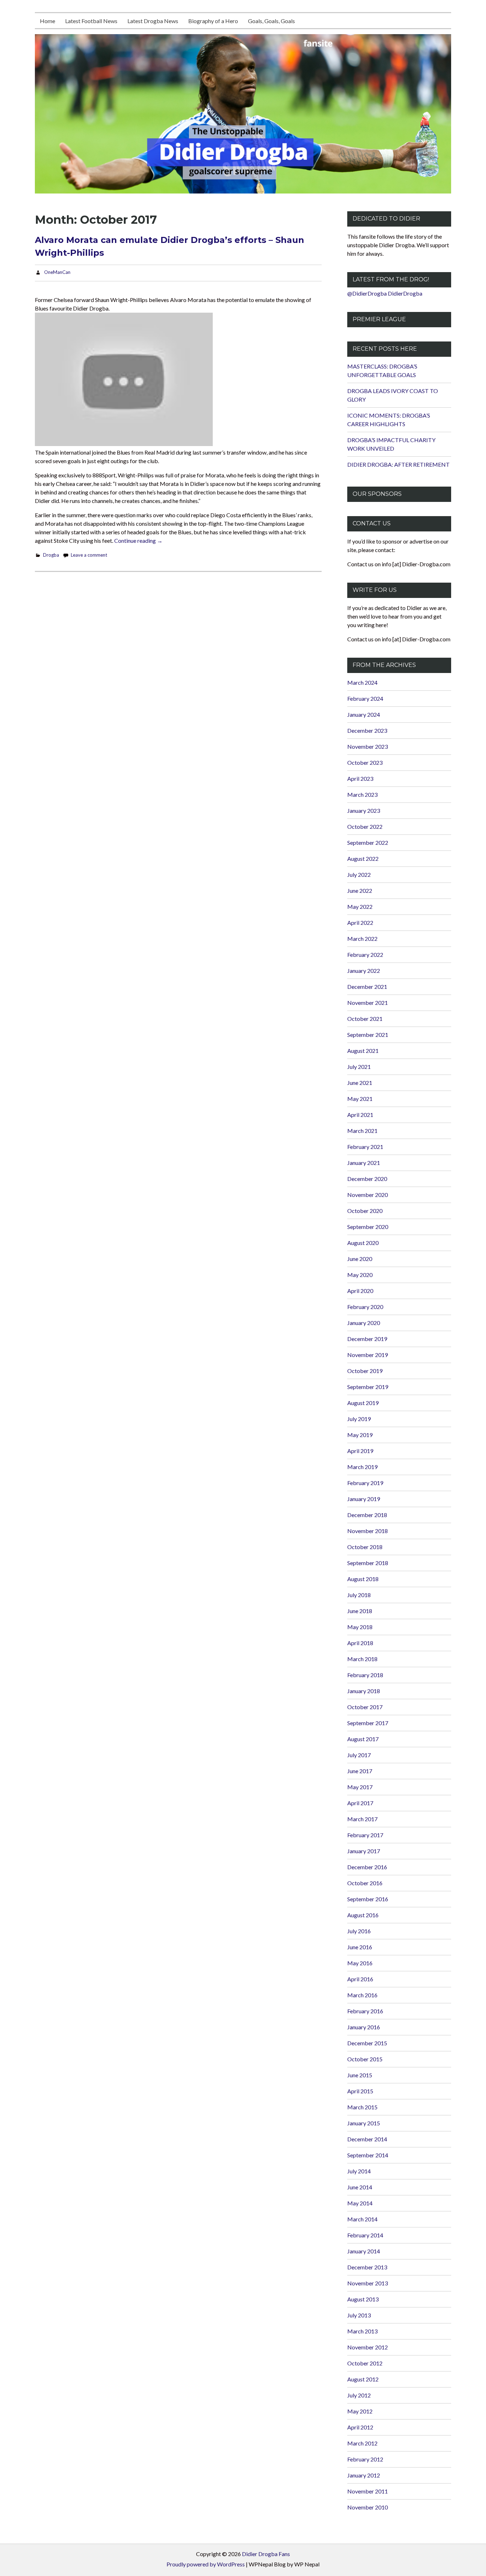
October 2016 (365, 1883)
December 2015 (367, 2043)
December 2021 (367, 987)
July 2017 (359, 1755)
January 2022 (364, 971)
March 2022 (362, 939)
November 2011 (368, 2491)
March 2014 (362, 2219)
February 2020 (365, 1307)
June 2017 (360, 1771)
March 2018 (362, 1659)
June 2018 (360, 1611)
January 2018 (364, 1691)
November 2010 (368, 2507)
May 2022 (360, 907)
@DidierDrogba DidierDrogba (385, 293)
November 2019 (368, 1355)
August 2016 (363, 1915)
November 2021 (368, 1003)
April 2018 (360, 1643)
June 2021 (360, 1083)
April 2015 (360, 2091)
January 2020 (364, 1323)
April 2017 (360, 1803)
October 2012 (365, 2363)
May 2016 (360, 1963)
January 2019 (364, 1499)
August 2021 (363, 1051)
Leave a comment (89, 555)
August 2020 (363, 1243)
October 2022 (365, 826)
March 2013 (362, 2331)
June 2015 (360, 2075)
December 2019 (367, 1339)
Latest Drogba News (153, 21)
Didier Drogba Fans (266, 2554)
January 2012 (364, 2475)
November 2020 (368, 1195)
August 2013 (363, 2299)
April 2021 (360, 1115)
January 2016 (364, 2027)
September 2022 (368, 842)
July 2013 (359, 2315)
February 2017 (365, 1835)
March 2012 (362, 2443)
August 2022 (363, 858)
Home (47, 21)
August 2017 (363, 1739)
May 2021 (360, 1099)
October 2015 (365, 2059)
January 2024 (364, 714)
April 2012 (360, 2427)
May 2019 (360, 1435)
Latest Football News (91, 21)
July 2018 (359, 1595)
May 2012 (360, 2411)
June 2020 (360, 1259)
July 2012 (359, 2395)
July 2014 (359, 2171)
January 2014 (364, 2251)
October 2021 (365, 1019)
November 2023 (368, 746)
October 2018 (365, 1547)
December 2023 (367, 730)
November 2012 (368, 2347)
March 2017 (362, 1819)
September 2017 (368, 1723)
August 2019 (363, 1403)
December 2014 (367, 2139)
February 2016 (365, 2011)
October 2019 (365, 1371)
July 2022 (359, 874)
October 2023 (365, 762)
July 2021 (359, 1067)
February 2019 (365, 1483)
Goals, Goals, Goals (271, 21)
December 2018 (367, 1515)
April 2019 (360, 1451)
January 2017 (364, 1851)
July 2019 (359, 1419)
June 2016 (360, 1947)
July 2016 (359, 1931)
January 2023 (364, 810)
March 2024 (362, 682)
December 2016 (367, 1867)
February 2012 (365, 2459)
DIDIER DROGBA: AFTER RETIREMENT (398, 464)
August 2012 (363, 2379)
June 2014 (360, 2187)
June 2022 (360, 891)
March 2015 (362, 2107)
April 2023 (360, 778)
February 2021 (365, 1147)
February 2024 (365, 698)
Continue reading (138, 540)
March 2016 (362, 1995)
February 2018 (365, 1675)
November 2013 (368, 2283)
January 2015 (364, 2123)
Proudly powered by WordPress (206, 2564)
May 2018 (360, 1627)
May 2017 (360, 1787)
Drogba (51, 555)
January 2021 (364, 1163)
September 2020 (368, 1227)
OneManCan (57, 272)
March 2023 (362, 794)
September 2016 (368, 1899)
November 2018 (368, 1531)
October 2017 (365, 1707)
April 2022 (360, 923)
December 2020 (367, 1179)
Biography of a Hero (213, 21)
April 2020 (360, 1291)
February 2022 (365, 955)
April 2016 (360, 1979)
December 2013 (367, 2267)
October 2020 (365, 1211)
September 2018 (368, 1563)
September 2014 (368, 2155)
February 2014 (365, 2235)
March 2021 (362, 1131)
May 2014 (360, 2203)
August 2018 (363, 1579)
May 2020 (360, 1275)
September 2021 (368, 1035)
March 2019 (362, 1467)
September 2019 (368, 1387)
